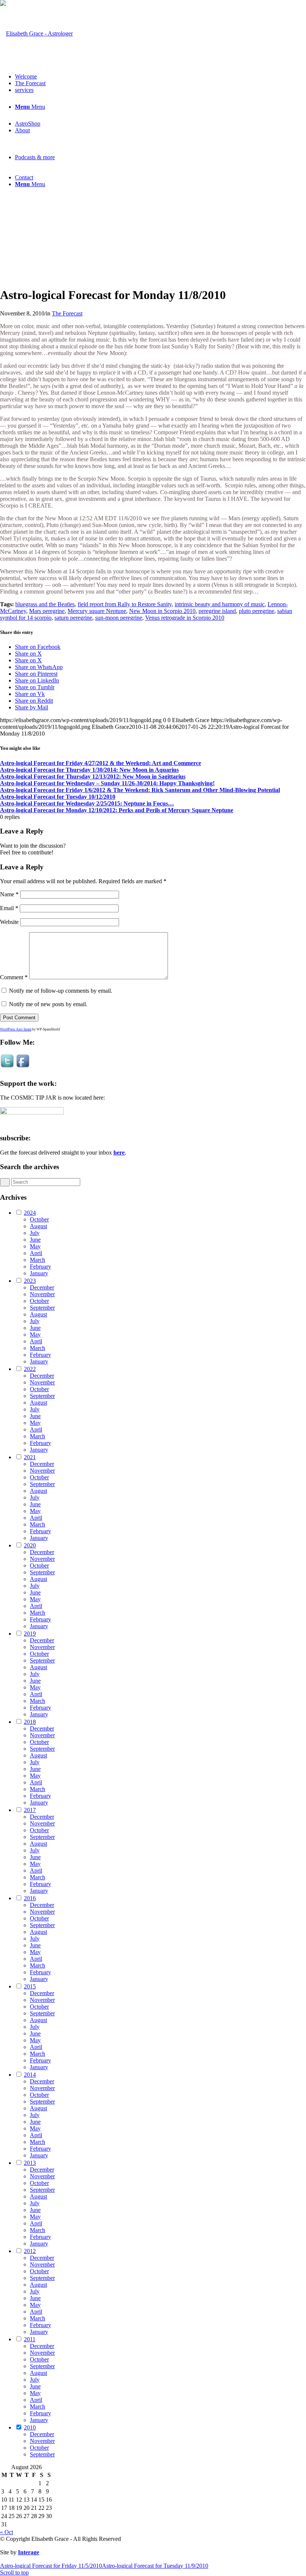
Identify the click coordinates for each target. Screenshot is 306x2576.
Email (9, 908)
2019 (30, 1634)
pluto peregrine (257, 611)
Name (9, 894)
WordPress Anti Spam (16, 1029)
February (40, 1267)
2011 (30, 2339)
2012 (30, 2251)
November (42, 1294)
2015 (30, 1986)
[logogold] (36, 33)
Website (9, 922)
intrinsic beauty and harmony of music (220, 604)
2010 (30, 2427)
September (42, 1308)
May (35, 1246)
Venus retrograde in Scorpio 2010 (185, 618)
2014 (30, 2075)
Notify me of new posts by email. (48, 1004)
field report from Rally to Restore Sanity (125, 604)
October (39, 1219)
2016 (30, 1898)
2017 (30, 1810)
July (35, 1233)
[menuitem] (160, 77)
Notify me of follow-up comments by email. (61, 991)
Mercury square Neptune (97, 611)
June (35, 1240)
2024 (30, 1213)
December (42, 1287)
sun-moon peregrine (119, 618)
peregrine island (217, 611)
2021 (30, 1457)
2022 (30, 1369)
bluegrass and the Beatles (45, 604)
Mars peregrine (47, 611)
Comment (14, 977)
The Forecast (67, 313)
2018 (30, 1722)
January (39, 1273)
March (38, 1260)
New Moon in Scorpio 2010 (162, 611)
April (36, 1253)
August (38, 1226)
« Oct (7, 2532)
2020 (30, 1545)
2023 (30, 1281)
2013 (30, 2163)
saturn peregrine (73, 618)
